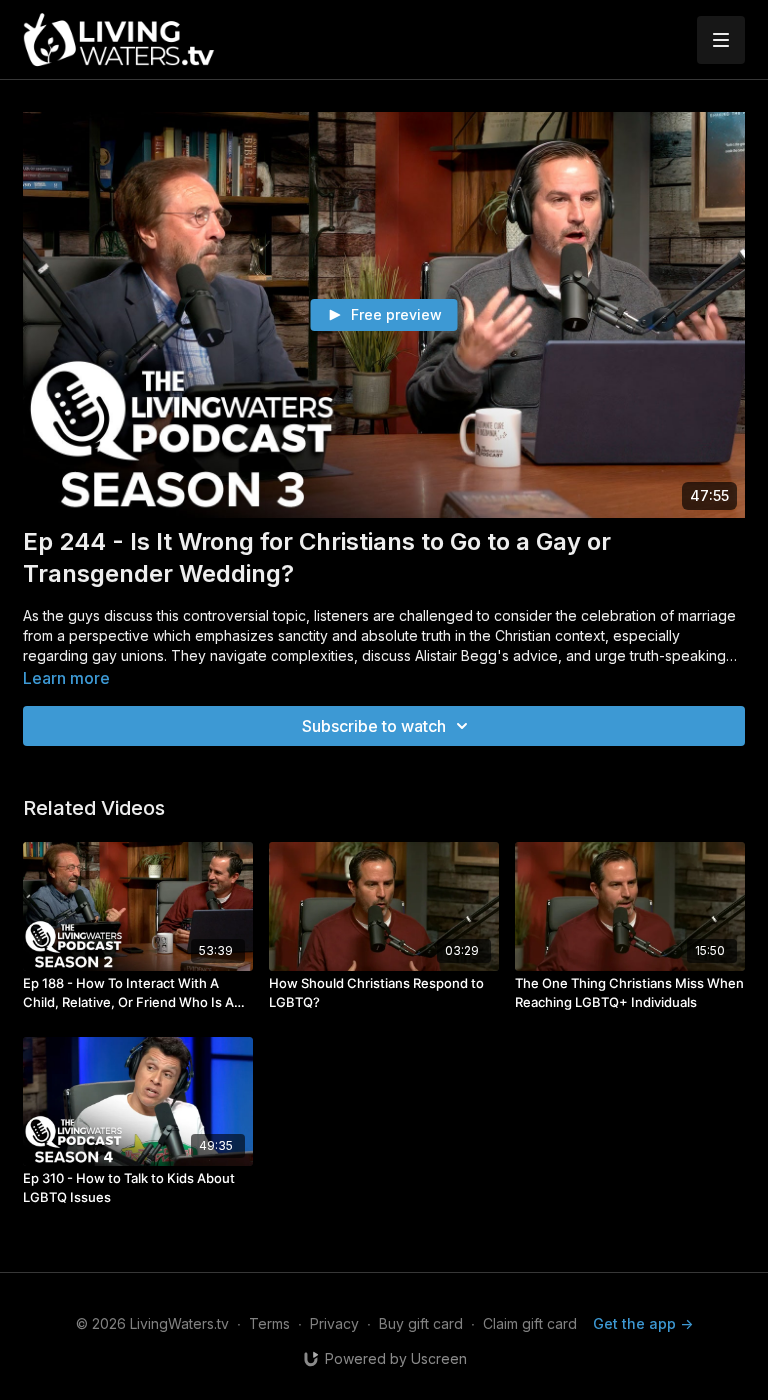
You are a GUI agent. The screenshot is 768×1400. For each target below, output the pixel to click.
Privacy (334, 1323)
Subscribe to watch (374, 726)
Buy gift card (421, 1323)
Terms (269, 1323)
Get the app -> (643, 1323)
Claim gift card (530, 1323)
